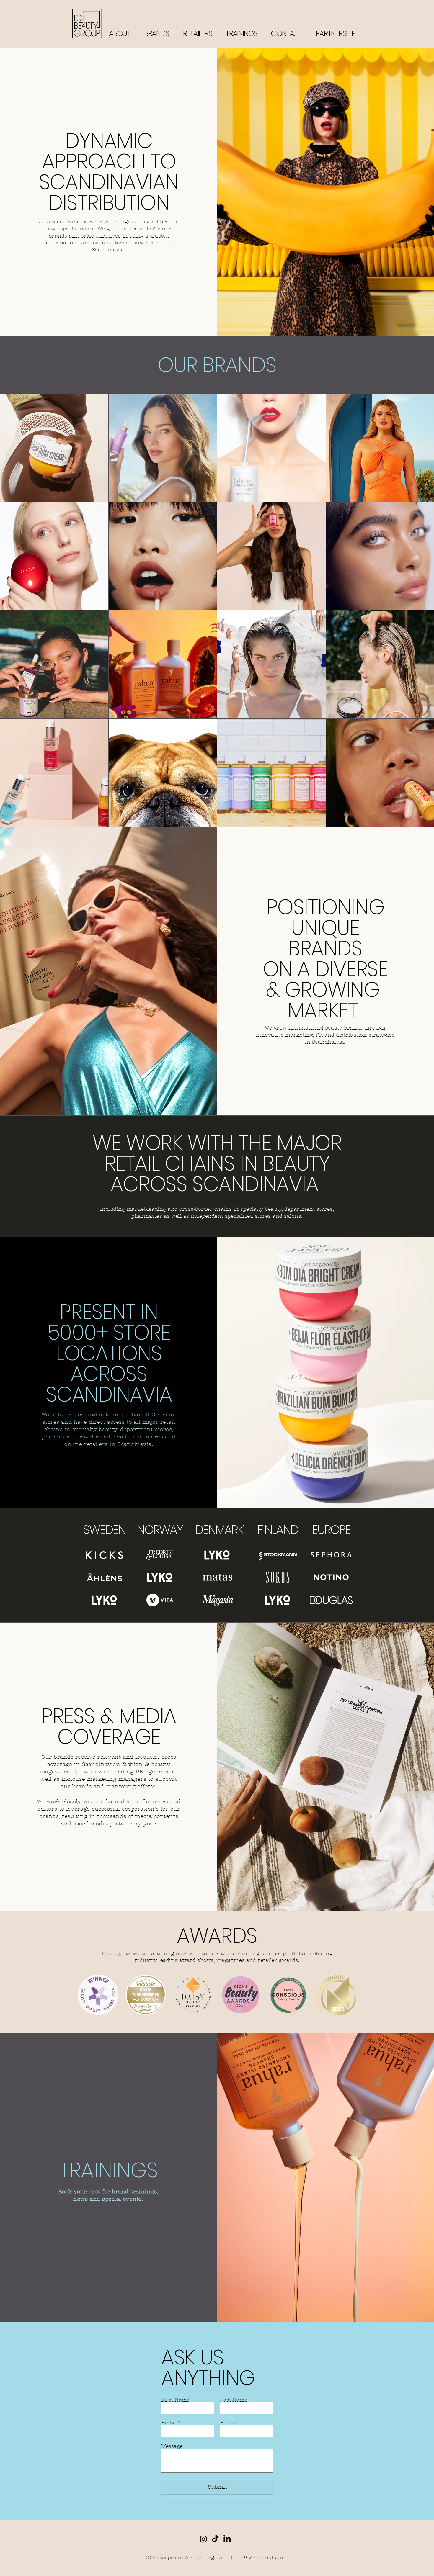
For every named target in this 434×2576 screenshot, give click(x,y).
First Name (175, 2400)
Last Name (234, 2400)
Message (172, 2446)
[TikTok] (215, 2539)
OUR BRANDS (217, 365)
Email (168, 2423)
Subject (229, 2423)
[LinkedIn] (227, 2539)
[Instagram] (203, 2539)
